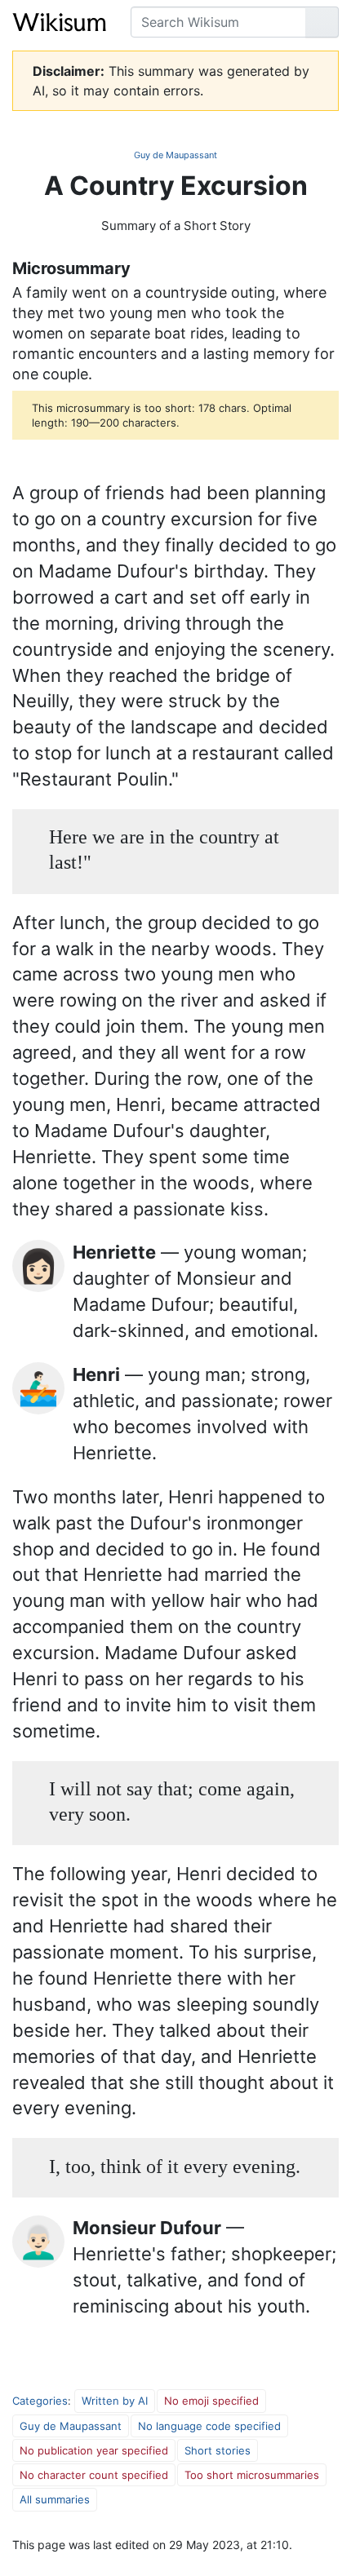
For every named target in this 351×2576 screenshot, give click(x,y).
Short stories (218, 2450)
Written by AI (115, 2401)
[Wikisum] (59, 22)
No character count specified (94, 2475)
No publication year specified (94, 2450)
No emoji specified (211, 2401)
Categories (40, 2401)
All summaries (55, 2499)
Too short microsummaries (252, 2475)
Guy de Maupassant (175, 155)
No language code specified (209, 2426)
